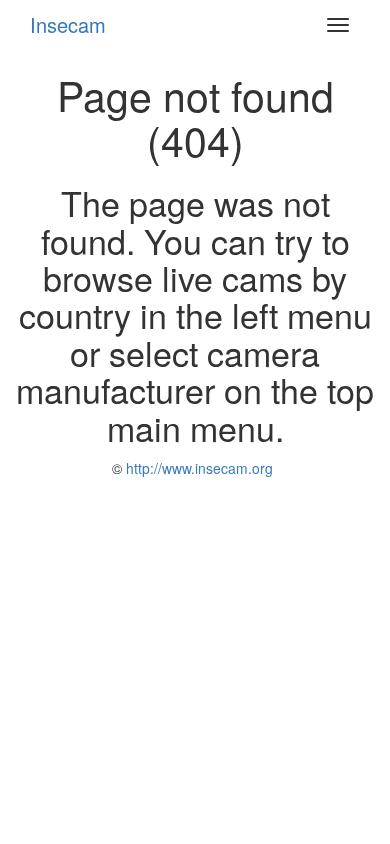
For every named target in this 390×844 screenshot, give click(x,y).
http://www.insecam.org (197, 468)
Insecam (68, 24)
